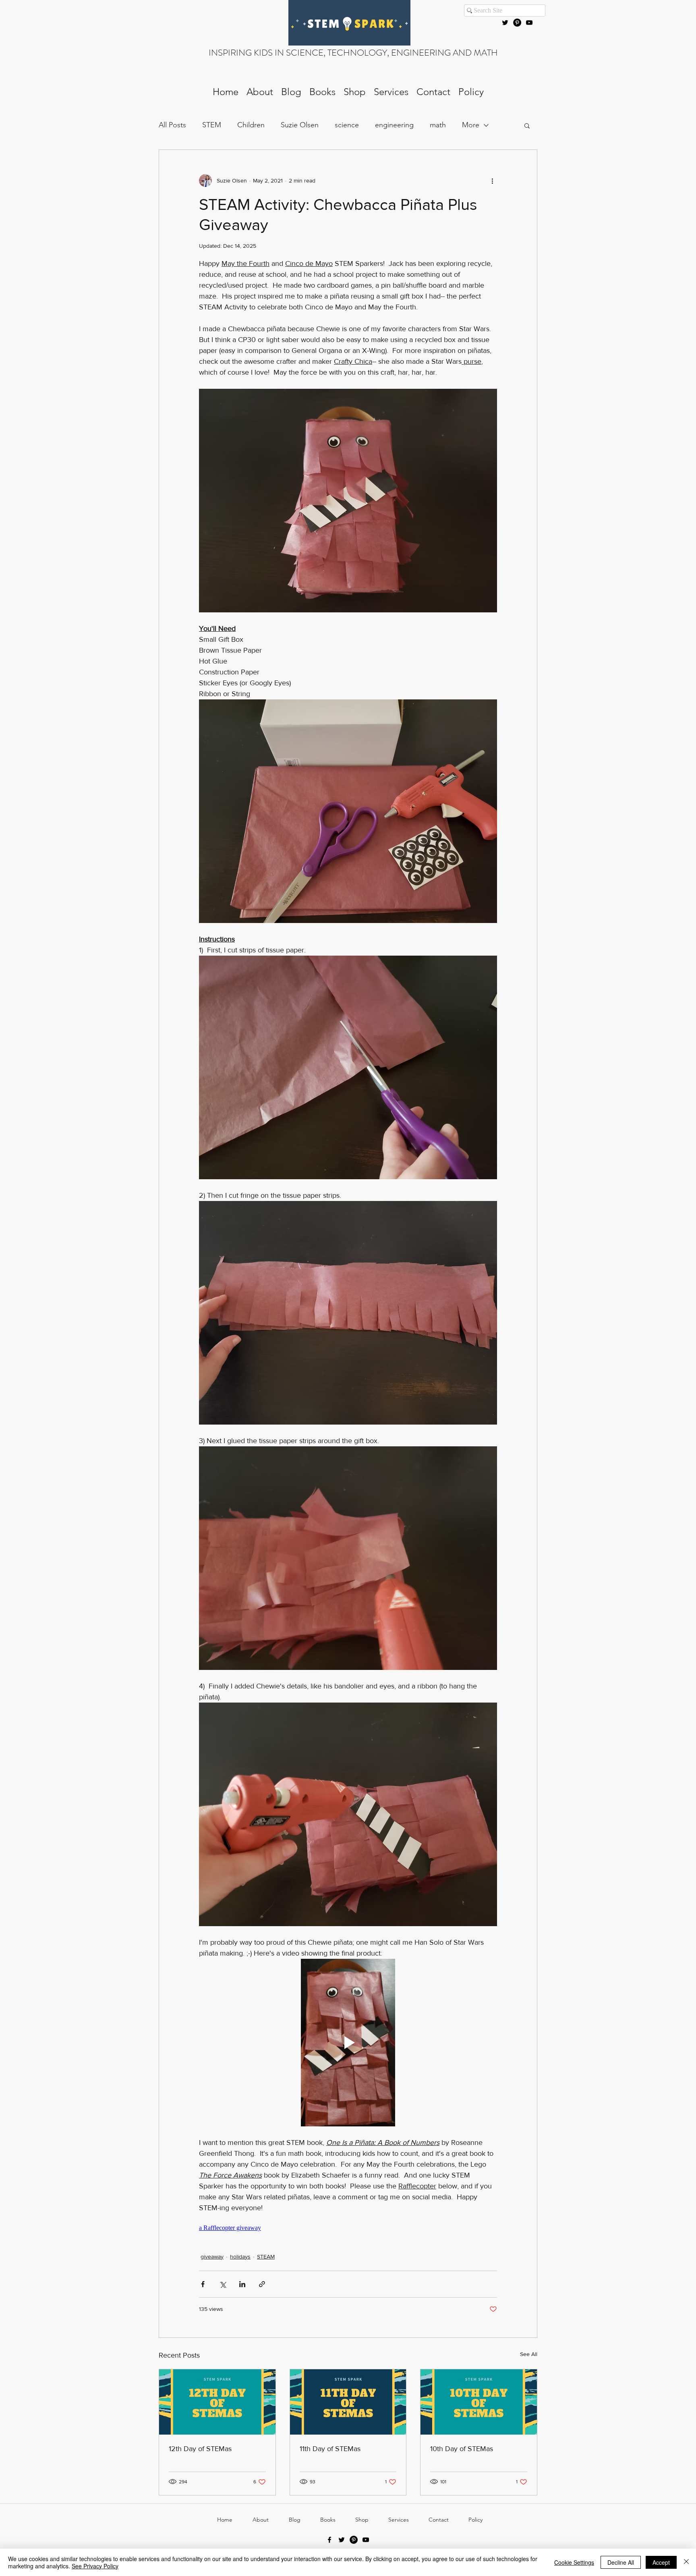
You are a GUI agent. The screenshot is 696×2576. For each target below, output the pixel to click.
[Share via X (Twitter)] (223, 2284)
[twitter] (505, 23)
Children (251, 125)
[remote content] (348, 2228)
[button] (527, 125)
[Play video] (348, 2043)
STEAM (266, 2257)
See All (529, 2354)
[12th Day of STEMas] (217, 2402)
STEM (212, 125)
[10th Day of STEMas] (479, 2402)
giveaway (212, 2257)
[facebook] (329, 2540)
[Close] (686, 2562)
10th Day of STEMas (462, 2449)
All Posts (172, 125)
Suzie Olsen (300, 125)
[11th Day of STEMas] (348, 2402)
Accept (661, 2562)
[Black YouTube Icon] (529, 23)
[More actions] (492, 180)
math (438, 125)
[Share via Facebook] (203, 2284)
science (347, 125)
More (471, 125)
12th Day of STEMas (200, 2449)
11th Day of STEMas (330, 2449)
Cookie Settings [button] (574, 2562)
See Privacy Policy (95, 2566)
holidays (240, 2257)
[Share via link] (262, 2284)
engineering (394, 125)
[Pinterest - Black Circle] (517, 23)
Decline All (621, 2562)
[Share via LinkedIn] (242, 2284)
